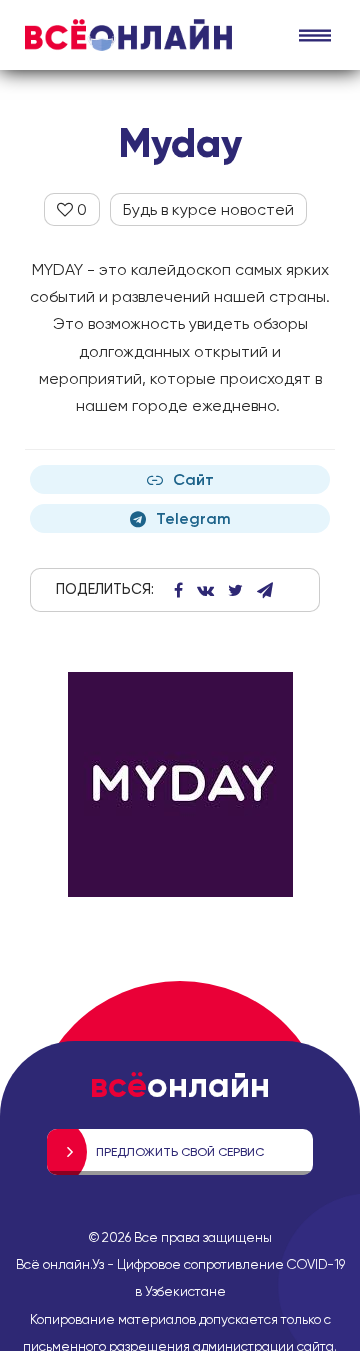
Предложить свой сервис (180, 1152)
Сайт (193, 479)
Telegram (193, 518)
